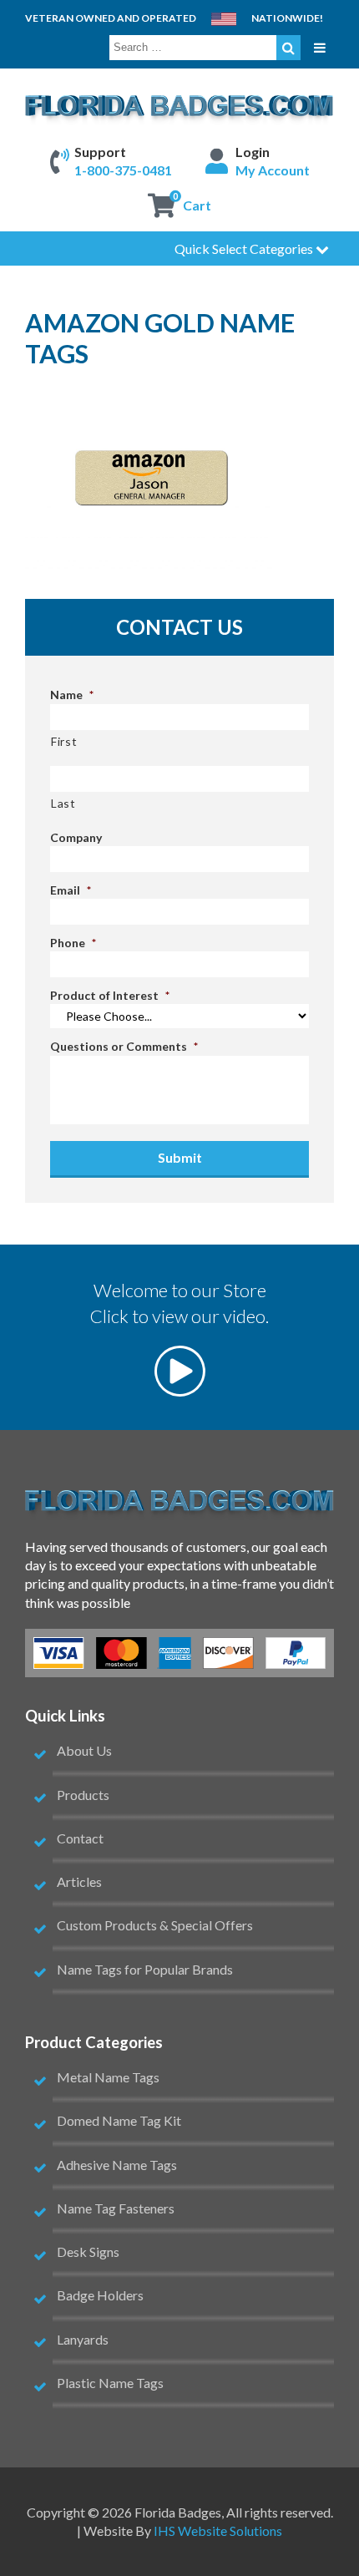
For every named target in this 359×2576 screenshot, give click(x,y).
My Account (273, 170)
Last (63, 803)
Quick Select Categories (245, 248)
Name (72, 695)
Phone (73, 943)
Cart (197, 205)
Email (71, 890)
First (64, 741)
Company (76, 837)
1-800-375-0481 (123, 170)
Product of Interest (110, 995)
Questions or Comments (124, 1046)
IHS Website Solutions (218, 2530)
